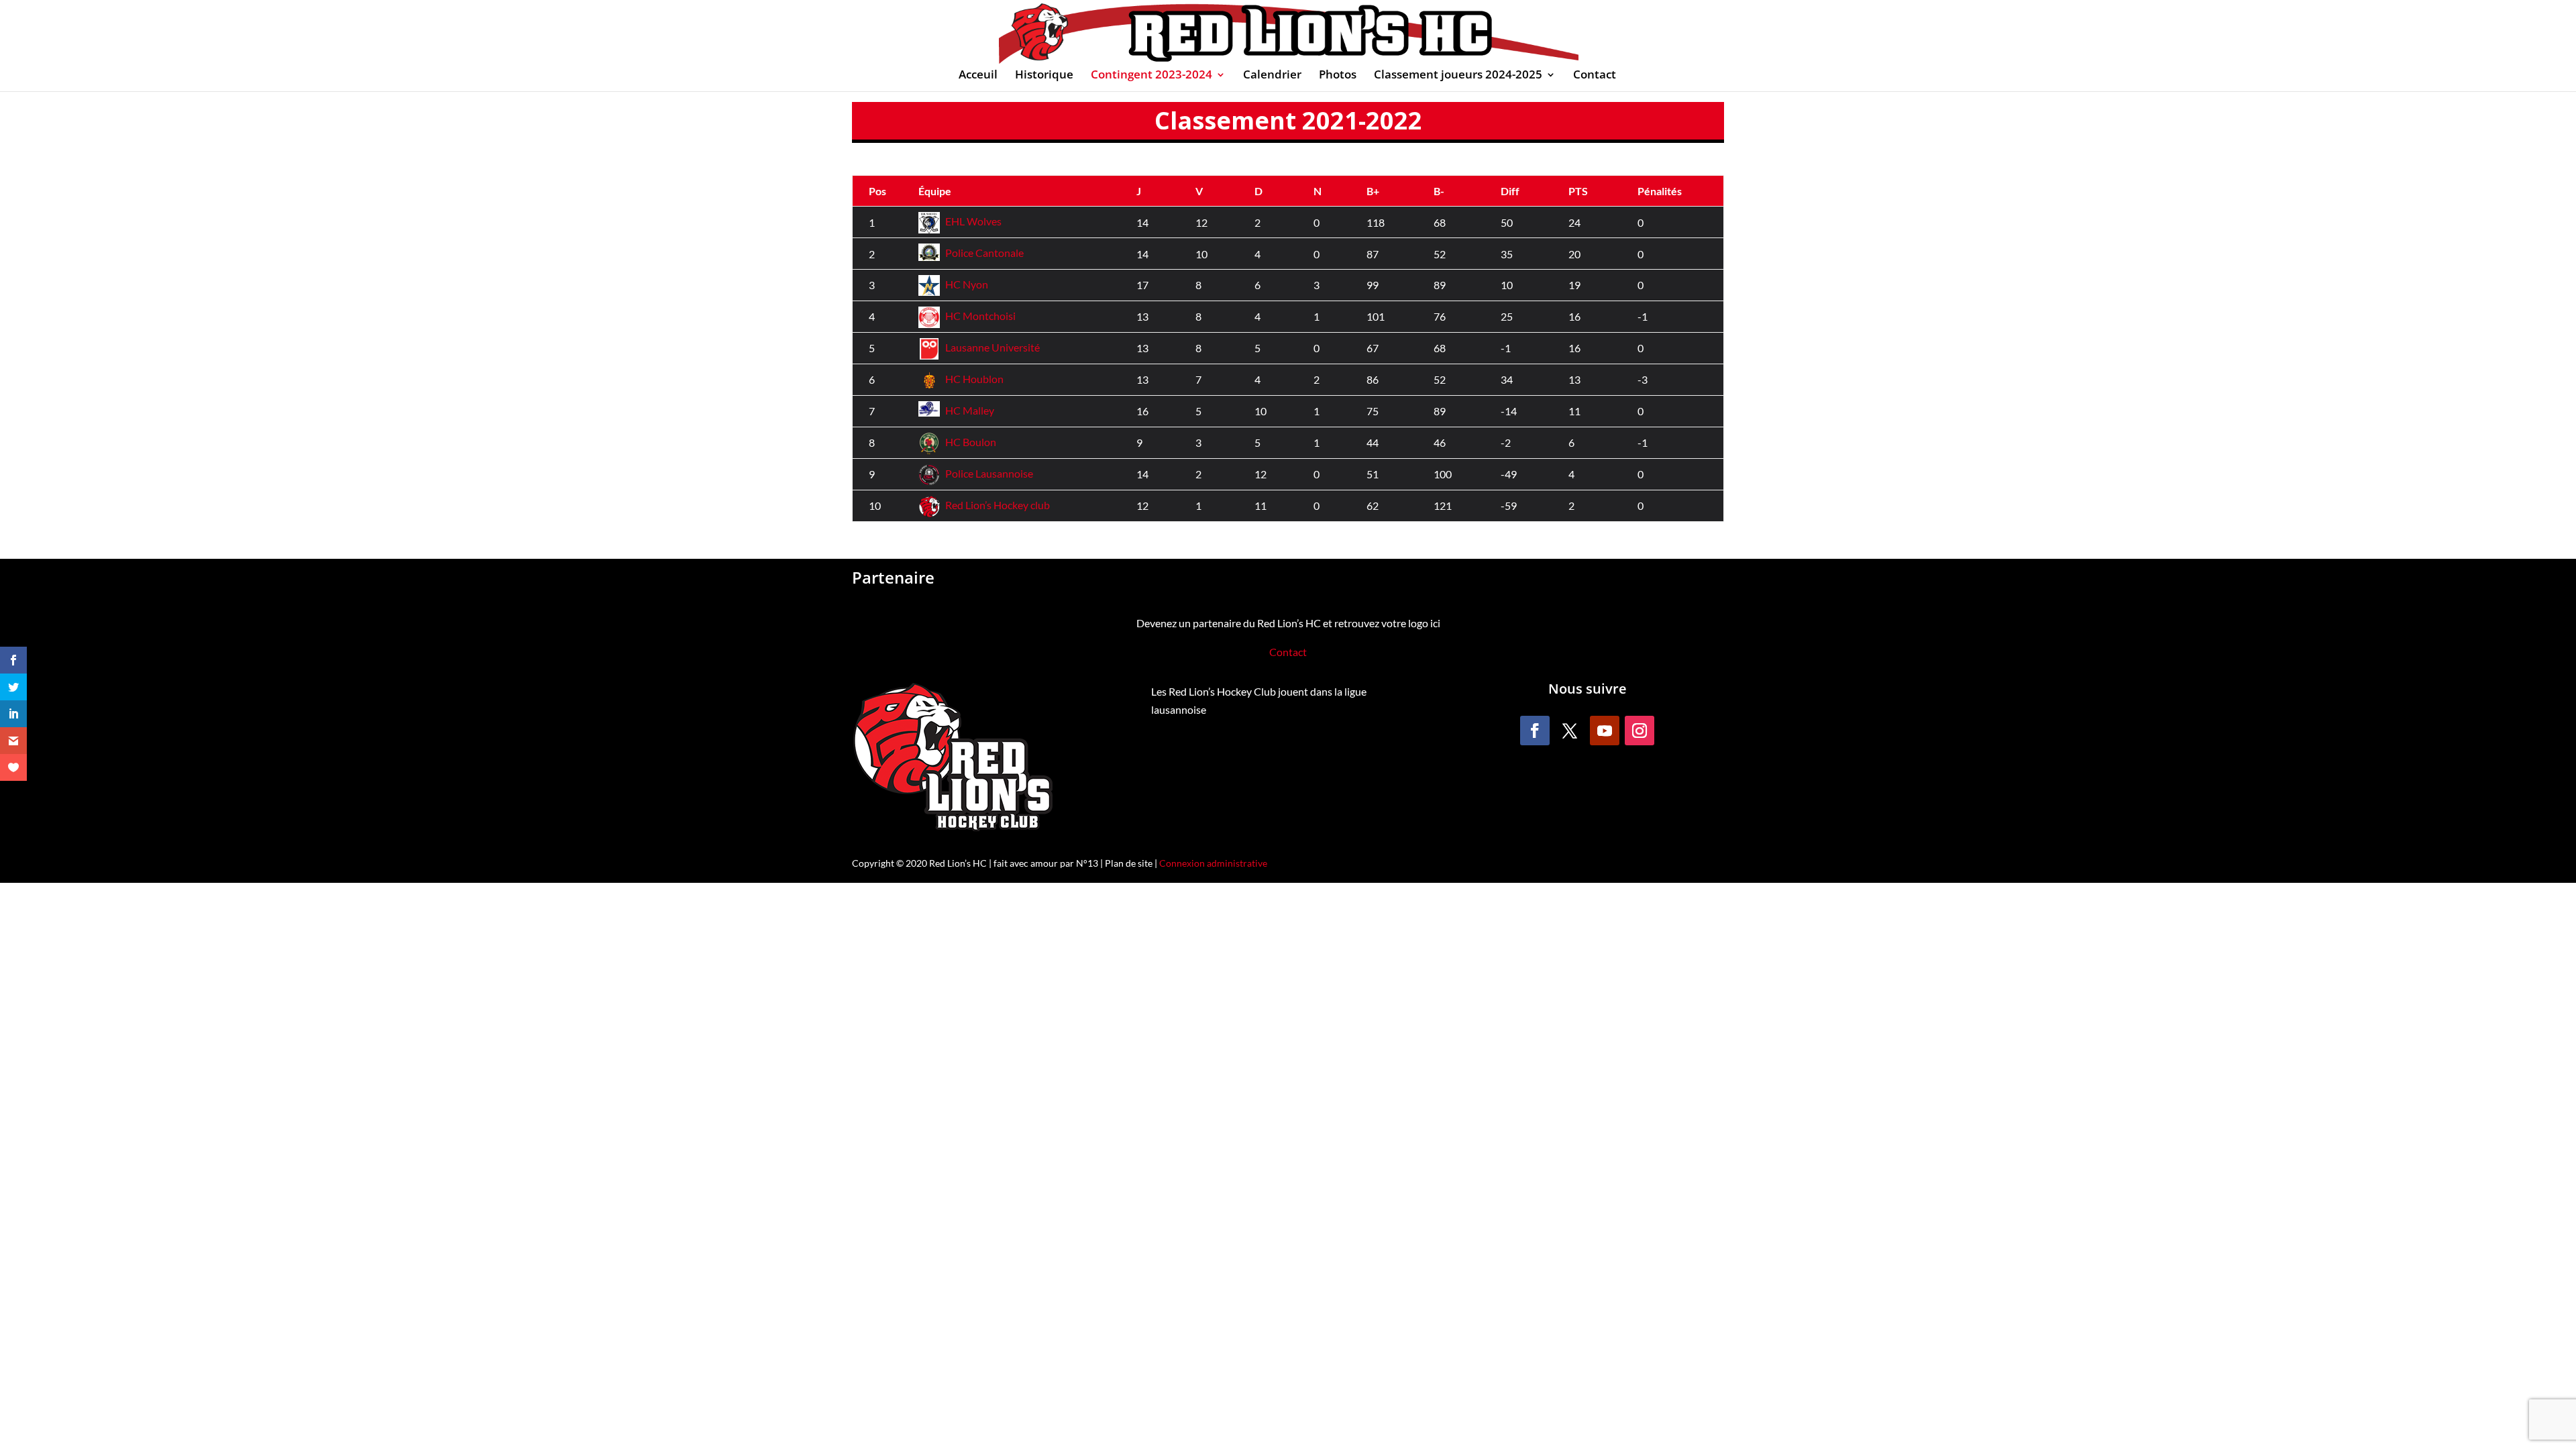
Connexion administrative (1213, 863)
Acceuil (978, 76)
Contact (1595, 76)
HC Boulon (971, 442)
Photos (1338, 76)
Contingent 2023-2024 (1151, 76)
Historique (1044, 76)
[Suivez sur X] (1570, 731)
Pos (877, 191)
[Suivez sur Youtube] (1605, 731)
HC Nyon (967, 284)
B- (1439, 191)
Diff (1510, 191)
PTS (1578, 191)
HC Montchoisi (980, 316)
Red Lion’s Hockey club (998, 505)
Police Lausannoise (989, 473)
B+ (1373, 191)
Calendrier (1272, 76)
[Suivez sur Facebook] (1535, 731)
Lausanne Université (992, 347)
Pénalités (1660, 191)
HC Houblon (974, 379)
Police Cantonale (984, 253)
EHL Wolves (973, 221)
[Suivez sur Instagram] (1640, 731)
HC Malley (970, 410)
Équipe (935, 191)
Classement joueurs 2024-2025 (1458, 76)
